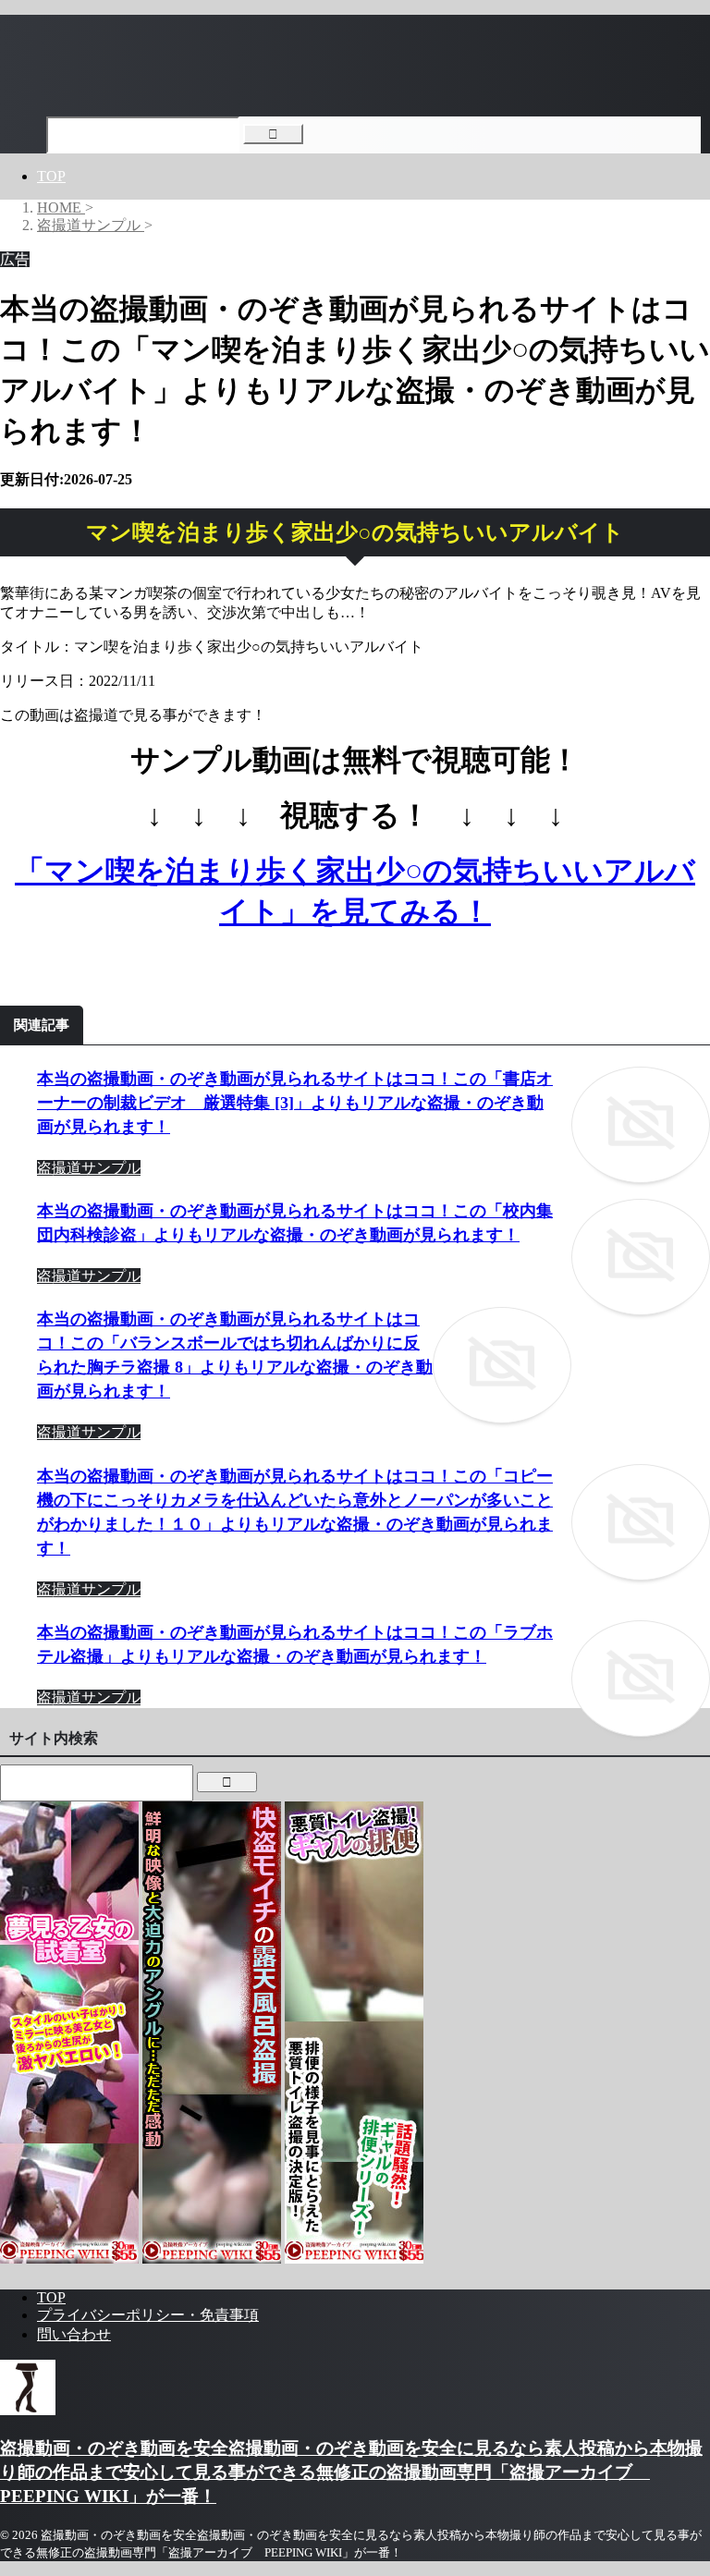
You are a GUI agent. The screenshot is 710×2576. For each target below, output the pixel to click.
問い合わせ (74, 2334)
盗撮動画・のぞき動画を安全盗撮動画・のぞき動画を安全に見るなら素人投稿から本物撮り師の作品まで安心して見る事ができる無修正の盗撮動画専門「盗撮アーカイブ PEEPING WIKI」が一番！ (351, 2472)
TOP (51, 176)
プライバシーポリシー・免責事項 (148, 2315)
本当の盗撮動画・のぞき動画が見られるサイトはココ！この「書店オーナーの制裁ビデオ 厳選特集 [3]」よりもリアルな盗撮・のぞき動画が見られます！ (295, 1103)
